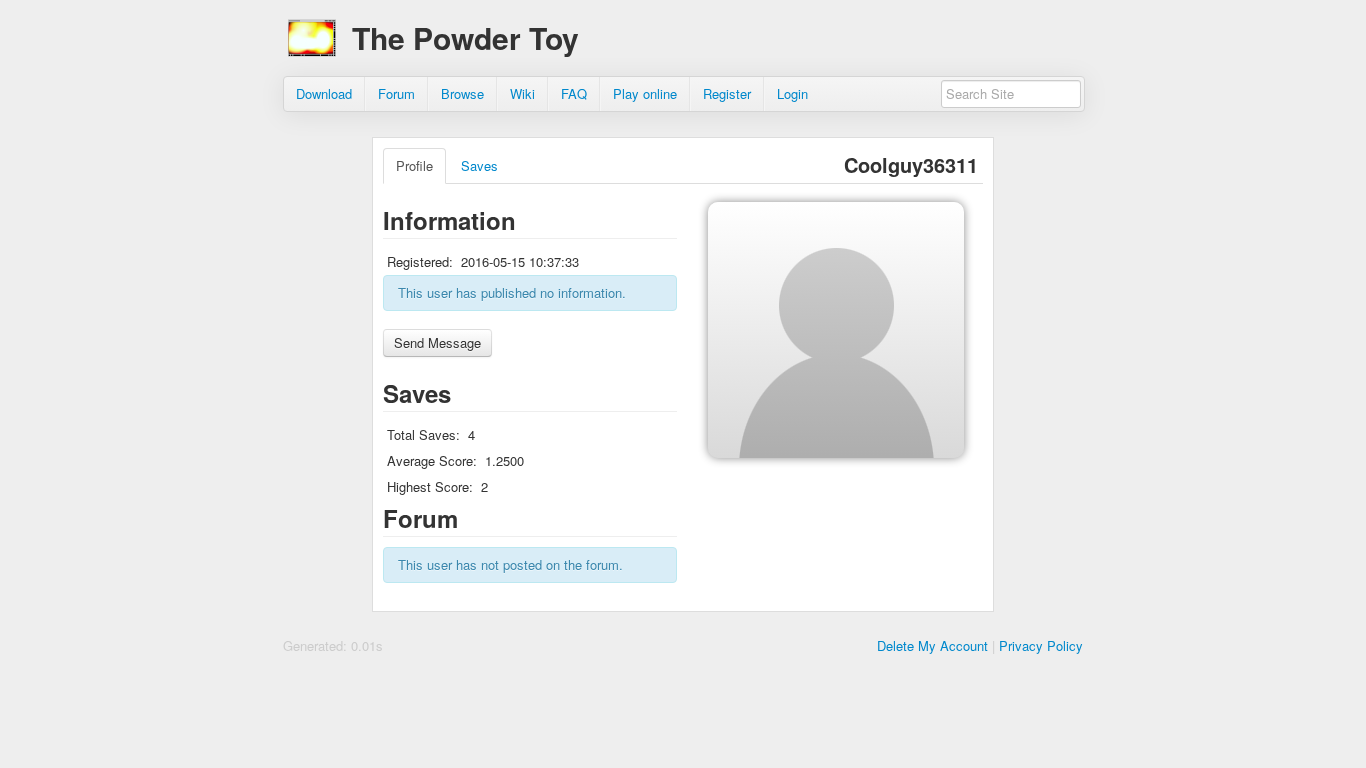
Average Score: (432, 460)
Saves (479, 165)
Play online (645, 93)
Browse (462, 93)
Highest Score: (430, 486)
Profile (414, 165)
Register (727, 93)
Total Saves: (423, 434)
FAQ (574, 93)
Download (324, 93)
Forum (396, 93)
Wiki (522, 93)
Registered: (420, 261)
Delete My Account (932, 645)
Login (792, 93)
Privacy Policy (1041, 645)
